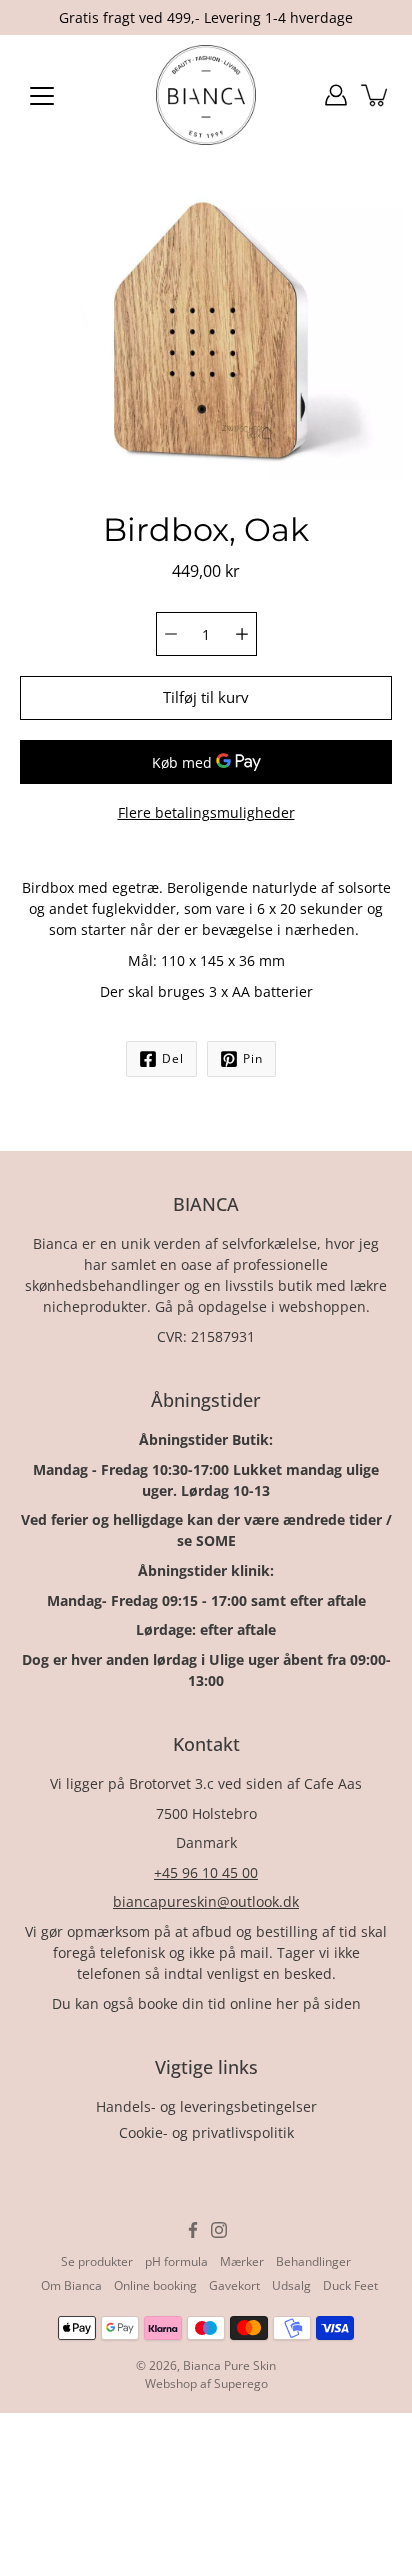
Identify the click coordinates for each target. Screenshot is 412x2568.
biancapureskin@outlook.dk (206, 1901)
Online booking (155, 2285)
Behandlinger (313, 2261)
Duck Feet (350, 2285)
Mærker (242, 2261)
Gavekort (234, 2285)
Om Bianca (71, 2285)
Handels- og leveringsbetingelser (206, 2106)
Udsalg (291, 2285)
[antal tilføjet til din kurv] (376, 95)
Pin (253, 1058)
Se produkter (97, 2261)
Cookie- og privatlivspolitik (206, 2132)
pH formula (176, 2261)
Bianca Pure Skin (229, 2365)
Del (173, 1058)
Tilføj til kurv (206, 697)
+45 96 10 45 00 (206, 1872)
